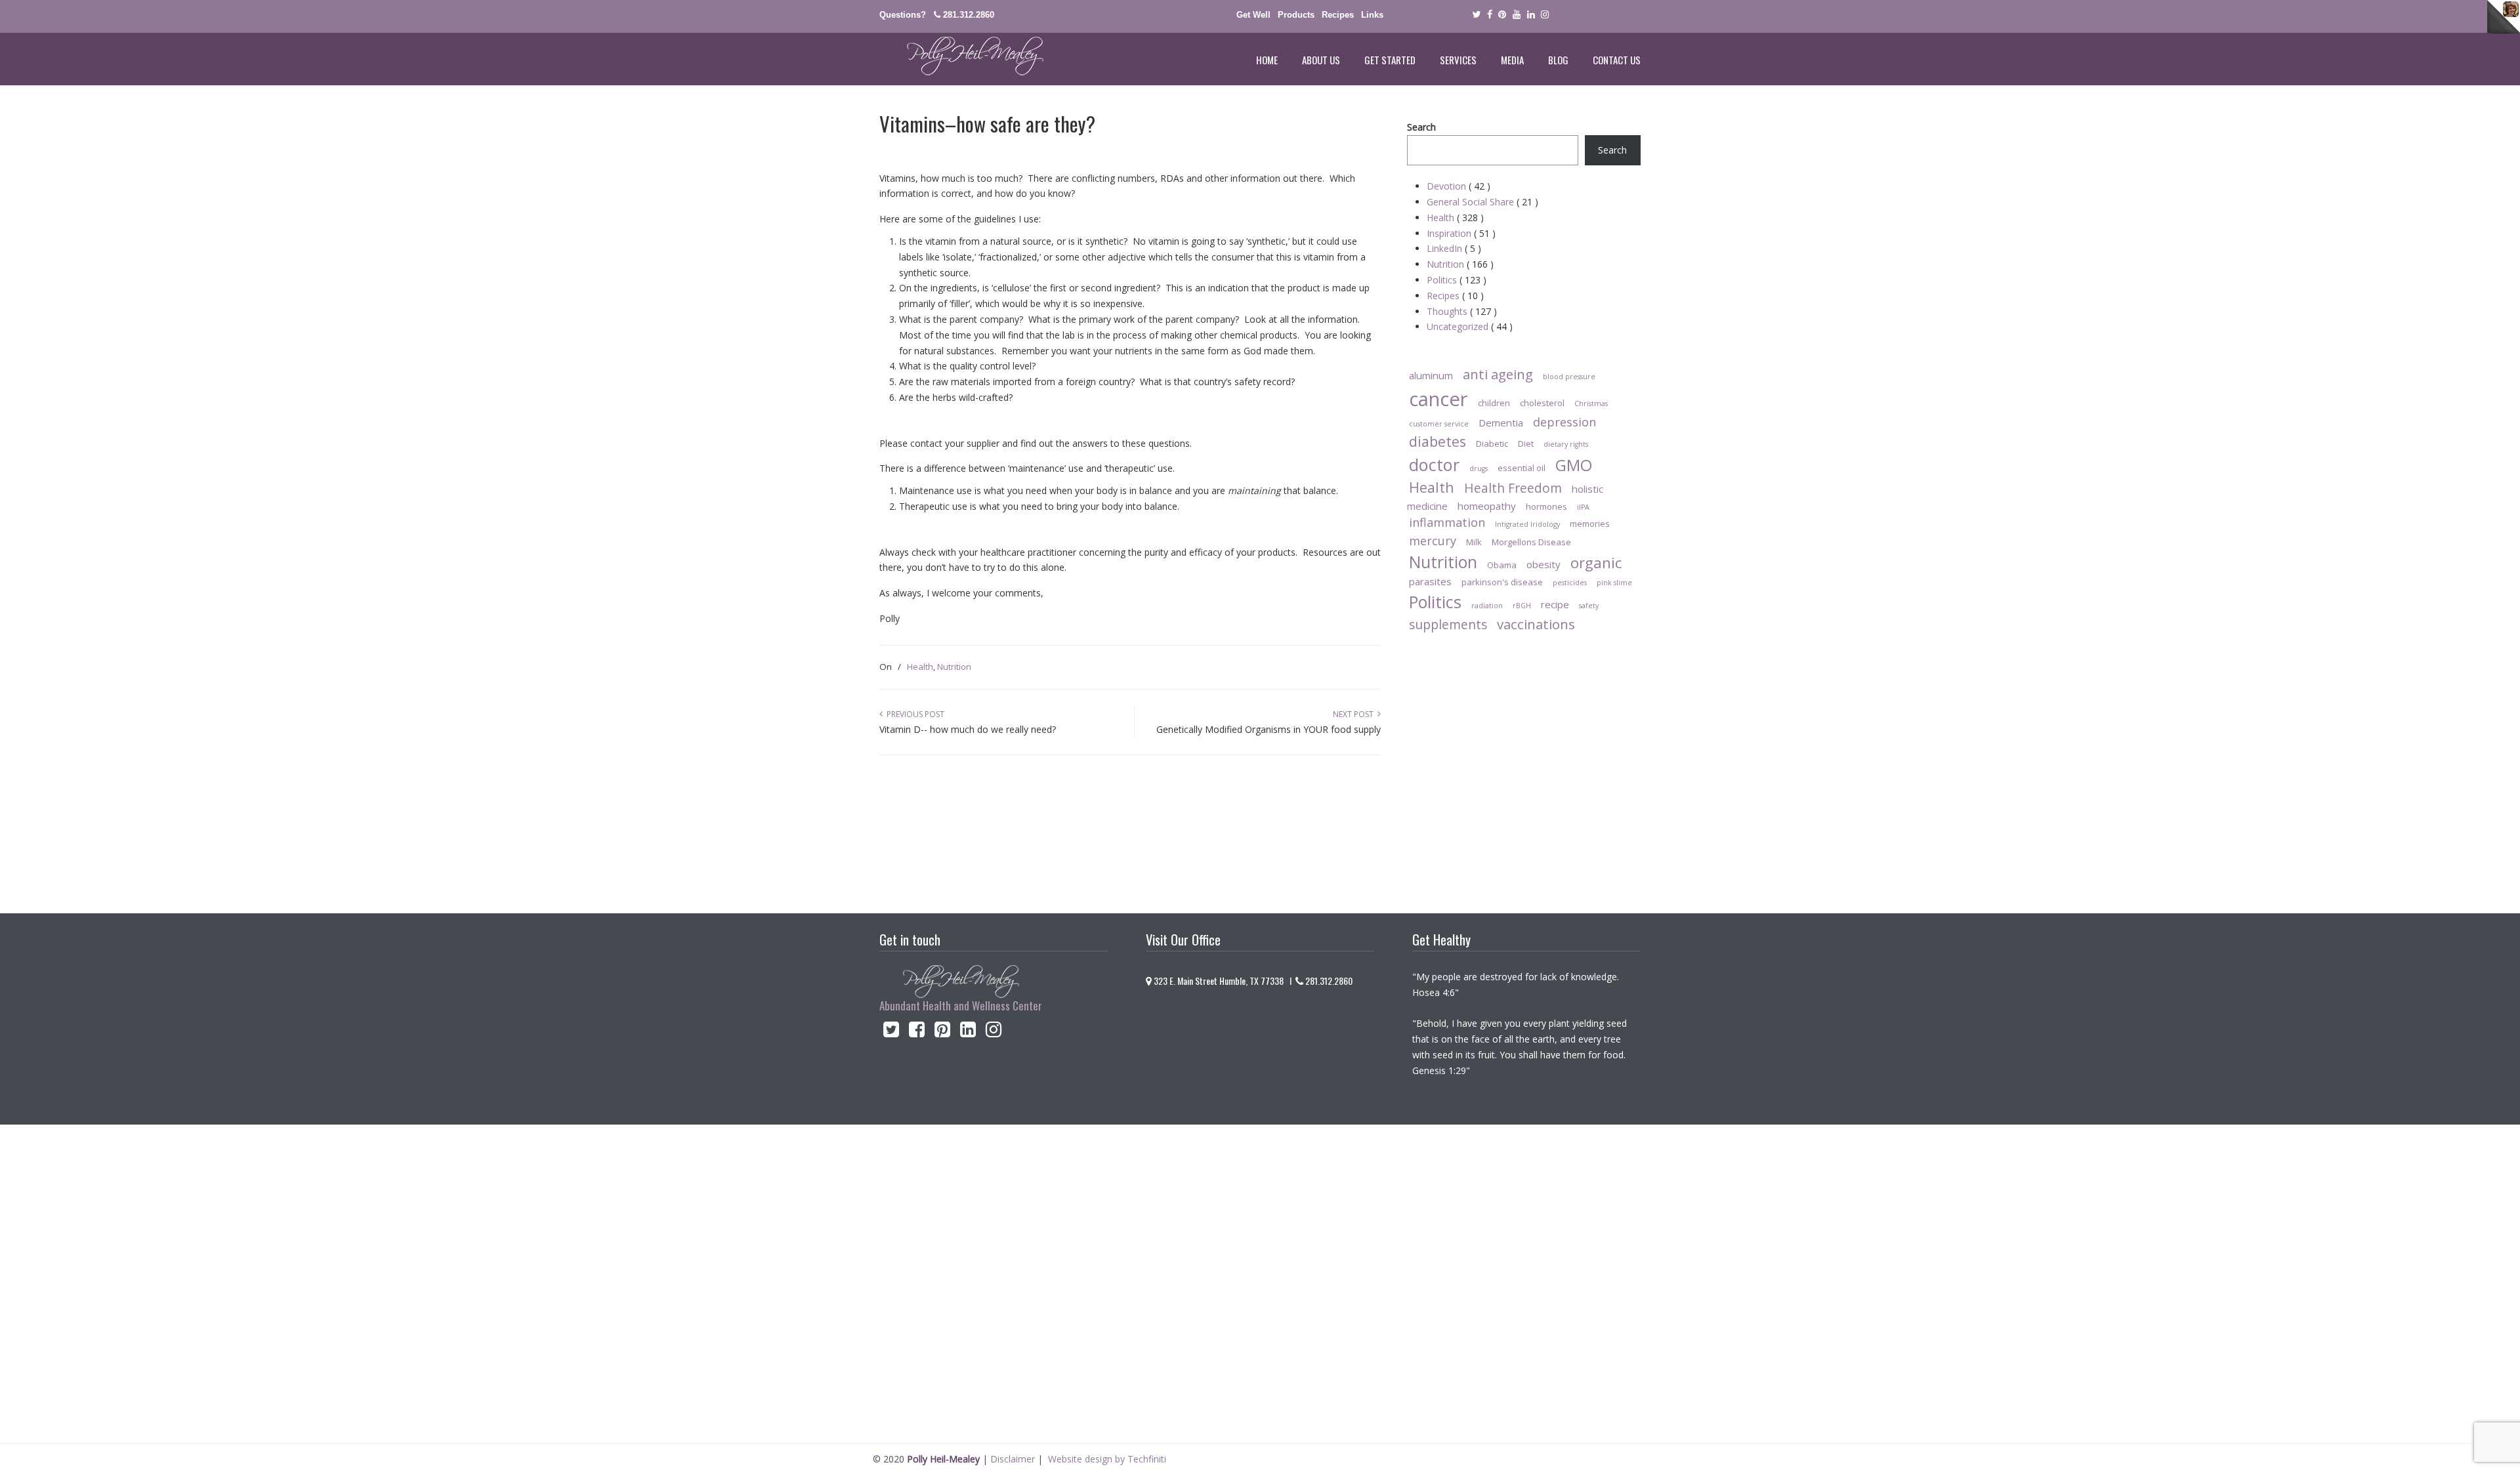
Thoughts (1462, 311)
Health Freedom (1513, 488)
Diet (1526, 444)
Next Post (1355, 714)
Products (1296, 15)
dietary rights (1566, 444)
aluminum (1431, 375)
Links (1372, 15)
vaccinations (1536, 624)
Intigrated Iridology (1527, 524)
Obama (1502, 565)
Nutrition (954, 667)
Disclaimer (1013, 1459)
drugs (1479, 468)
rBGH (1522, 606)
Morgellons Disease (1531, 542)
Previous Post (913, 714)
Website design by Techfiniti (1107, 1459)
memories (1590, 524)
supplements (1448, 624)
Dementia (1501, 423)
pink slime (1614, 583)
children (1494, 403)
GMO (1574, 465)
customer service (1439, 424)
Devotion (1459, 186)
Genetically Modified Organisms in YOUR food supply (1269, 729)
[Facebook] (1490, 15)
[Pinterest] (1502, 15)
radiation (1487, 606)
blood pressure (1569, 377)
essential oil (1522, 468)
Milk (1474, 542)
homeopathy (1487, 506)
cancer (1438, 399)
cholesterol (1542, 403)
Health (920, 667)
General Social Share (1482, 202)
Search (1421, 127)
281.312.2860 (969, 15)
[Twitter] (1476, 15)
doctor (1434, 465)
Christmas (1591, 404)
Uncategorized (1470, 326)
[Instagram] (994, 1032)
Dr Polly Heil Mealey (961, 56)
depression (1564, 422)
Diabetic (1492, 444)
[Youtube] (1517, 15)
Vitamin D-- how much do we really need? (968, 729)
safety (1589, 606)
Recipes (1338, 15)
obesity (1543, 564)
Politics (1457, 280)
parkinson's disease (1502, 582)
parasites (1430, 581)
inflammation (1447, 522)
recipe (1555, 604)
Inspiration (1461, 233)
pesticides (1570, 583)
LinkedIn (1454, 248)
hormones (1546, 507)
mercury (1433, 541)
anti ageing (1498, 374)
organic (1596, 563)
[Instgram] (1545, 15)
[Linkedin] (1531, 15)
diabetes (1438, 441)
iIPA (1583, 507)
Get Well (1253, 15)
